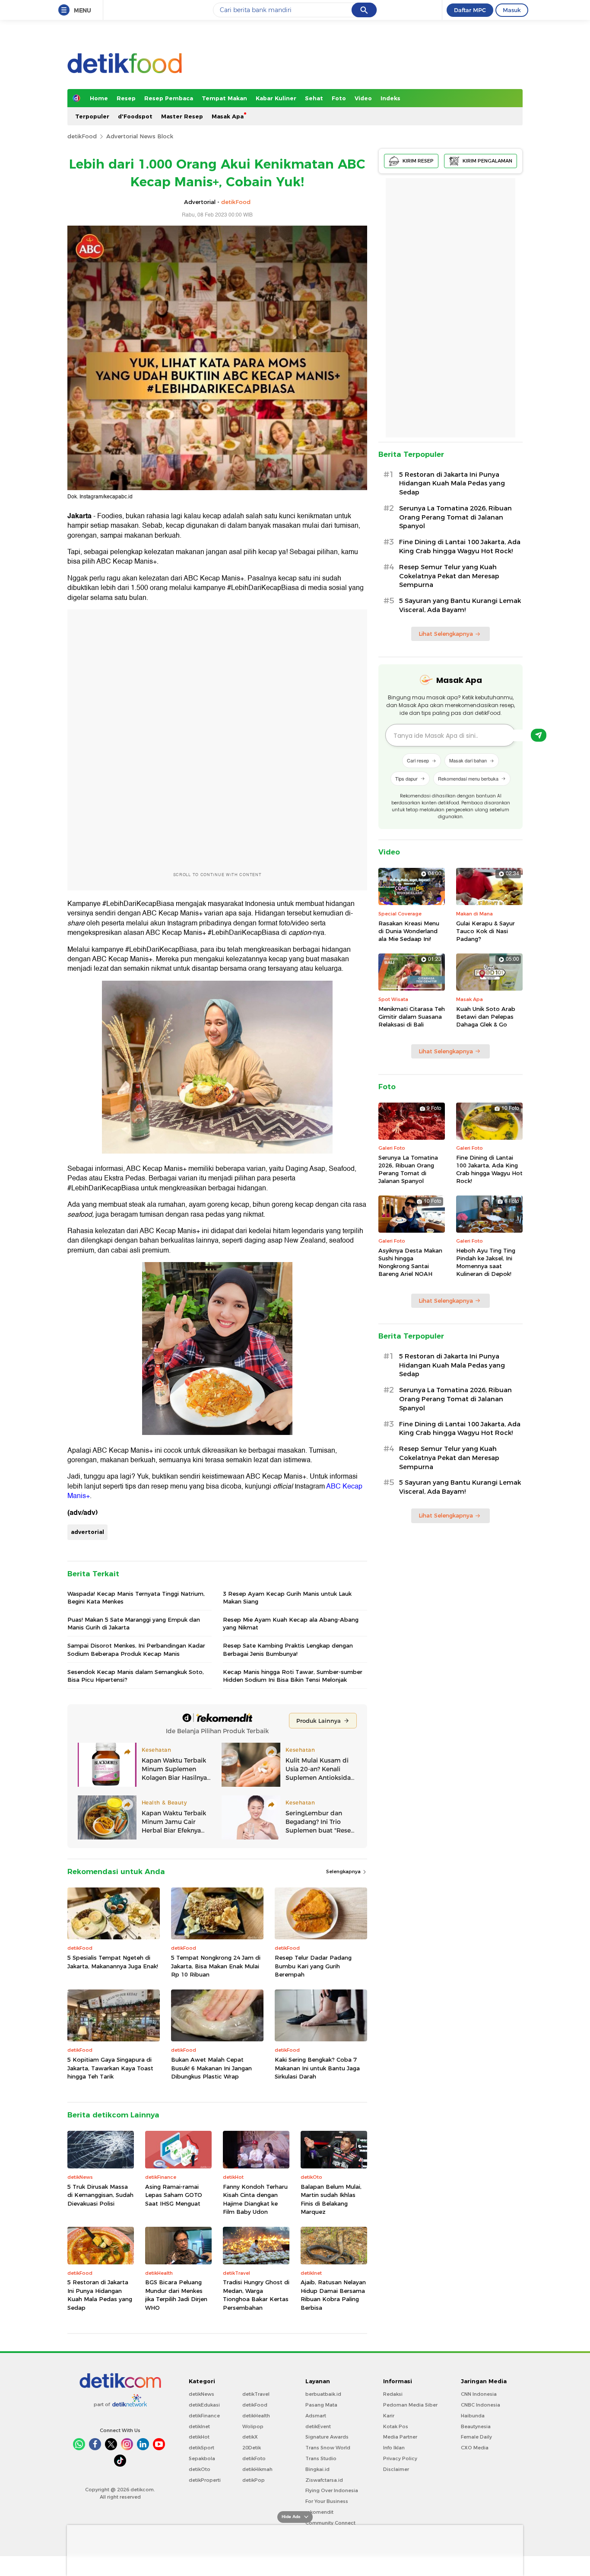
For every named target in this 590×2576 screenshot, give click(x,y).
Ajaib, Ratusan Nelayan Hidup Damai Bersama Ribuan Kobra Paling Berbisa (333, 2295)
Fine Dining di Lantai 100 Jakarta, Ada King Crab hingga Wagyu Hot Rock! (460, 547)
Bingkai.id (317, 2469)
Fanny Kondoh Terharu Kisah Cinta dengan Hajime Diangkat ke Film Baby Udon (255, 2199)
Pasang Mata (321, 2405)
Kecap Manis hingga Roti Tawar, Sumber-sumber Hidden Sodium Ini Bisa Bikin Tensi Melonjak (293, 1676)
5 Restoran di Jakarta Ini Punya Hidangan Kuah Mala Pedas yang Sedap (100, 2295)
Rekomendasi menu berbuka (468, 778)
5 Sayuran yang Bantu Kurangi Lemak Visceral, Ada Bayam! (460, 605)
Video (363, 98)
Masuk (512, 10)
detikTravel (256, 2394)
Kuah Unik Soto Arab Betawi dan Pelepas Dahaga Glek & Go (486, 1017)
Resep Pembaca (169, 98)
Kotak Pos (396, 2426)
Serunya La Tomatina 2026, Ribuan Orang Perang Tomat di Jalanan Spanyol (455, 517)
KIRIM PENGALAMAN (487, 161)
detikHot (199, 2437)
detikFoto (254, 2458)
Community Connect (330, 2523)
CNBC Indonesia (481, 2405)
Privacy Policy (400, 2458)
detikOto (200, 2469)
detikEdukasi (204, 2405)
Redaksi (393, 2394)
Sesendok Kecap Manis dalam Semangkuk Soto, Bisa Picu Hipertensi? (136, 1676)
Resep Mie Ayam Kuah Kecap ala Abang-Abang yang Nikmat (291, 1623)
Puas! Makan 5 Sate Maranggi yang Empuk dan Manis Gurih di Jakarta (134, 1623)
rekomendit (319, 2512)
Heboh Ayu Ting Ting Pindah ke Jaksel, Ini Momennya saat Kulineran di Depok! (486, 1262)
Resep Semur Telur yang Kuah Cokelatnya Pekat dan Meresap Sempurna (449, 576)
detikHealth (256, 2416)
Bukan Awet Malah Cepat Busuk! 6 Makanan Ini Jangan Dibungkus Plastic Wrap (211, 2068)
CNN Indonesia (479, 2394)
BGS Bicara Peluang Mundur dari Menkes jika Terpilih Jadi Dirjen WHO (176, 2295)
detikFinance (204, 2416)
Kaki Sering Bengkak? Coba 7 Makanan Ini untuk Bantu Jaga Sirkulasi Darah (317, 2068)
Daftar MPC (470, 10)
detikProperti (205, 2480)
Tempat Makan (224, 98)
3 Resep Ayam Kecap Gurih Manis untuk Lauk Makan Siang (287, 1597)
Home (99, 98)
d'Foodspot (135, 116)
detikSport (201, 2448)
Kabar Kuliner (276, 98)
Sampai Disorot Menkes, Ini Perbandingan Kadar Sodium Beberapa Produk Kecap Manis (136, 1649)
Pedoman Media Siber (410, 2405)
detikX (250, 2437)
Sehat (314, 98)
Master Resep (182, 116)
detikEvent (318, 2426)
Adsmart (316, 2416)
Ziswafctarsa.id (324, 2480)
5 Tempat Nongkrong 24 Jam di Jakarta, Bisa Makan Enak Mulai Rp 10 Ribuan (216, 1966)
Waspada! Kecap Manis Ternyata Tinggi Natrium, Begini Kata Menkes (136, 1597)
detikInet (199, 2426)
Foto (339, 98)
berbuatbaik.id (323, 2394)
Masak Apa (228, 116)
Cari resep (418, 760)
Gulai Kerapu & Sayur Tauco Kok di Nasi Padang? (485, 931)
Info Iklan (394, 2448)
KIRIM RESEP (418, 161)
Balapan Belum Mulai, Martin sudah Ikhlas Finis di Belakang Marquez (331, 2199)
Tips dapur (406, 778)
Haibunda (473, 2416)
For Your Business (327, 2501)
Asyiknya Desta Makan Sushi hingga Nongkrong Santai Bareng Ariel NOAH (410, 1262)
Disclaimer (396, 2469)
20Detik (252, 2448)
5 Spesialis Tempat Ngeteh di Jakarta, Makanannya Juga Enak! (113, 1962)
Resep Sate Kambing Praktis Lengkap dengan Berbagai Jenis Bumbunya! (288, 1649)
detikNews (201, 2394)
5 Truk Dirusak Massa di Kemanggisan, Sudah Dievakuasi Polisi (100, 2195)
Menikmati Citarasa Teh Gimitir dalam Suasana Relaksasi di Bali (412, 1017)
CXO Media (475, 2448)
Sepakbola (202, 2458)
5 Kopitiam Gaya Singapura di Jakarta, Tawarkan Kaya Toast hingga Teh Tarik (110, 2068)
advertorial (87, 1532)
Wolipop (253, 2426)
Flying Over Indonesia (332, 2490)
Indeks (390, 98)
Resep (126, 98)
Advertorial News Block (140, 136)
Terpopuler (92, 116)
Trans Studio (321, 2458)
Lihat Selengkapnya (446, 634)
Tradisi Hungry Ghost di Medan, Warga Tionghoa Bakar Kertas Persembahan (256, 2295)
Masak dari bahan (468, 760)
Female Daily (476, 2437)
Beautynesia (476, 2426)
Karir (389, 2416)
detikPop (254, 2480)
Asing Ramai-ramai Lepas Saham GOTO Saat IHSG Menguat (174, 2195)
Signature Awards (327, 2437)
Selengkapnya (344, 1871)
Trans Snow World (328, 2448)
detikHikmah (257, 2469)
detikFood (82, 136)
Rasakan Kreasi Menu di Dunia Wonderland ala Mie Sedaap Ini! (409, 931)
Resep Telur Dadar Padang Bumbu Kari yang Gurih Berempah (313, 1966)
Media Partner (400, 2437)
